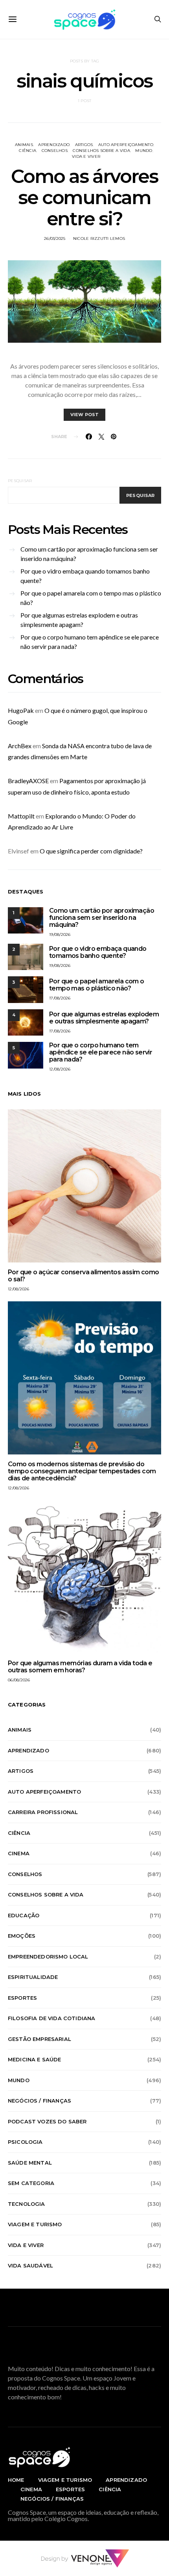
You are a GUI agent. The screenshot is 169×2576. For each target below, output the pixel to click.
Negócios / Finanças (39, 2101)
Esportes (22, 1998)
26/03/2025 (55, 238)
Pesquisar (20, 481)
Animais (24, 145)
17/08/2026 (60, 998)
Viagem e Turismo (35, 2224)
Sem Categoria (31, 2183)
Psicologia (25, 2142)
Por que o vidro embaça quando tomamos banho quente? (85, 576)
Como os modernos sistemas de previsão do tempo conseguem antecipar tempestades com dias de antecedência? (82, 1471)
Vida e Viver (86, 156)
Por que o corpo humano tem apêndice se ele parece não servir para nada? (90, 642)
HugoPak (21, 710)
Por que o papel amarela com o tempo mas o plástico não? (91, 598)
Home (16, 2480)
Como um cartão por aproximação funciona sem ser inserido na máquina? (89, 554)
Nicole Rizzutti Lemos (99, 238)
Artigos (84, 145)
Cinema (19, 1853)
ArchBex (20, 746)
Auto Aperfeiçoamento (126, 145)
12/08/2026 (60, 1069)
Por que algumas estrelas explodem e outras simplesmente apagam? (79, 620)
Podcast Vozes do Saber (47, 2121)
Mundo (144, 151)
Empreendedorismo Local (48, 1957)
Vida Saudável (30, 2265)
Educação (24, 1915)
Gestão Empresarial (39, 2039)
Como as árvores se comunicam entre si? (84, 197)
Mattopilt (21, 816)
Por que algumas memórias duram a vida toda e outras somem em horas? (80, 1667)
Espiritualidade (33, 1977)
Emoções (22, 1936)
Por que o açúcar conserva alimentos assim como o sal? (83, 1276)
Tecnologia (27, 2204)
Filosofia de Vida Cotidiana (51, 2018)
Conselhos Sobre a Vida (101, 151)
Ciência (28, 151)
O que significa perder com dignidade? (91, 851)
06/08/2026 (19, 1680)
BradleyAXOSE (28, 781)
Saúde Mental (30, 2163)
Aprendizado (54, 145)
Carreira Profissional (43, 1812)
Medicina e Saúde (35, 2059)
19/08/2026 (60, 934)
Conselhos (55, 151)
